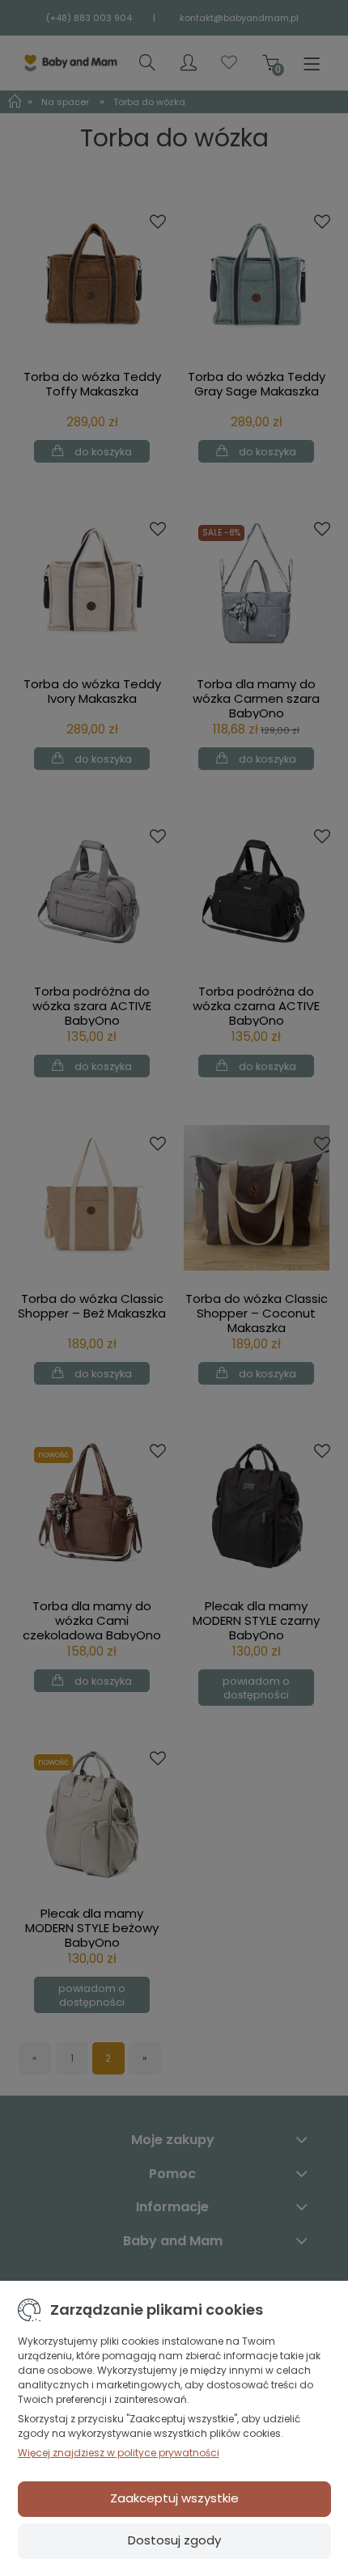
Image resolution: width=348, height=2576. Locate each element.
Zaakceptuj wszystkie (174, 2498)
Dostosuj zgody (174, 2540)
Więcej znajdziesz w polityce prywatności (119, 2453)
